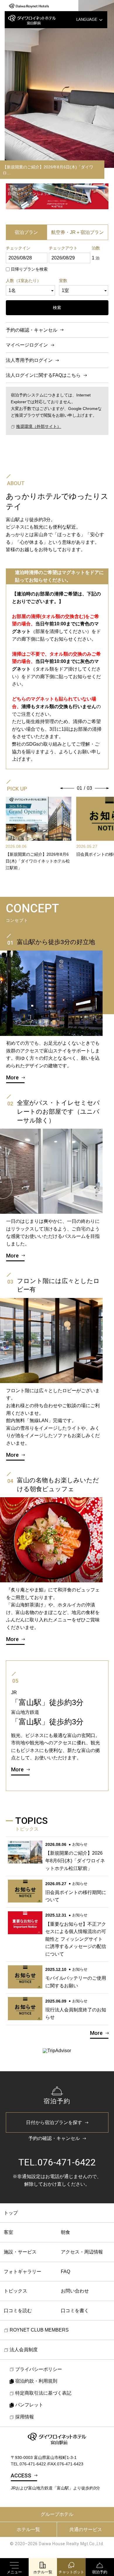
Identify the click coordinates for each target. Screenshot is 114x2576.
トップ (11, 2213)
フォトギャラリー (23, 2272)
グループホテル (57, 2514)
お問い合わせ (75, 2291)
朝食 (65, 2232)
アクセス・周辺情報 (82, 2252)
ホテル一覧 (28, 2529)
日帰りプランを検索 (29, 269)
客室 (8, 2232)
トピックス (15, 2291)
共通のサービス (86, 2529)
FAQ (65, 2272)
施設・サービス (20, 2252)
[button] (67, 788)
